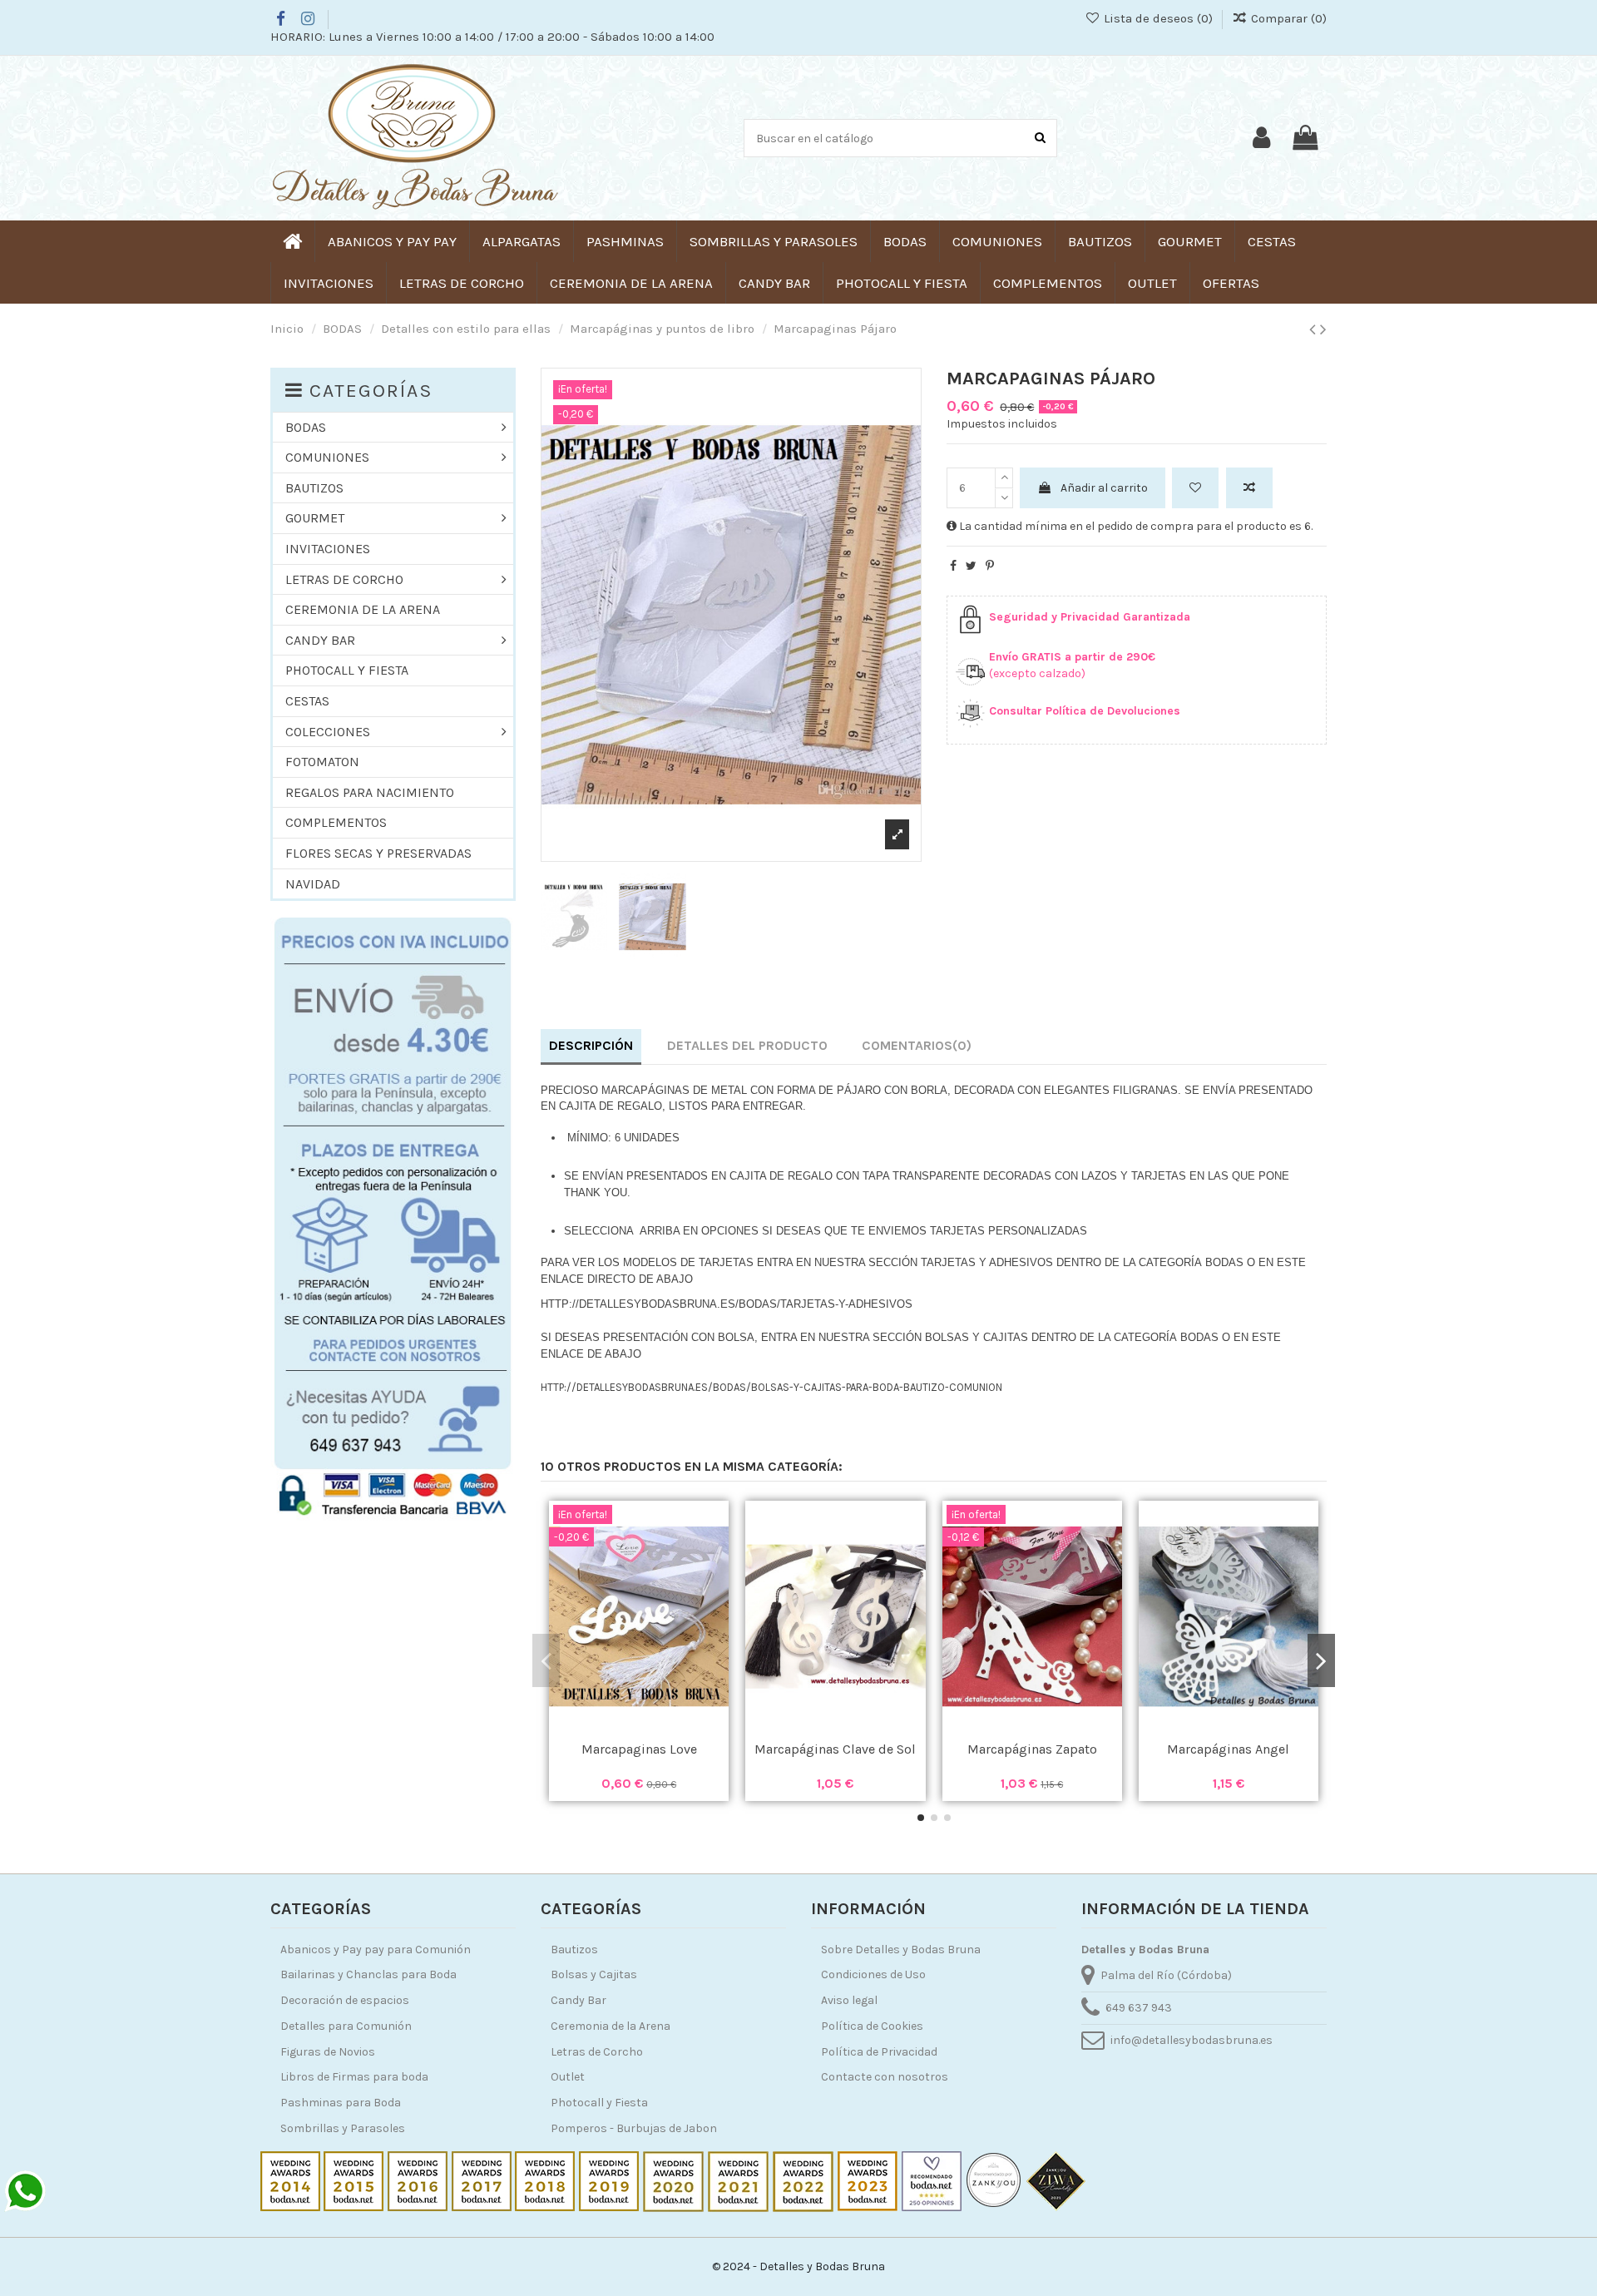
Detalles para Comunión (346, 2026)
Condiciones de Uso (873, 1974)
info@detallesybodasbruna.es (1192, 2040)
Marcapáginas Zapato (1032, 1749)
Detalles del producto (747, 1045)
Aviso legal (849, 2000)
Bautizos (574, 1950)
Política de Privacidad (879, 2052)
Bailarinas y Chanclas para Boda (368, 1974)
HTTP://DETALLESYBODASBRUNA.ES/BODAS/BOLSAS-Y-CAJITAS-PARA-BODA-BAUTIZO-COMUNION (771, 1387)
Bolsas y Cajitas (594, 1974)
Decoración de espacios (345, 2000)
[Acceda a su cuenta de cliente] (1261, 138)
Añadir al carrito (1104, 488)
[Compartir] (953, 566)
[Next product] (1323, 329)
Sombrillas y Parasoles (343, 2128)
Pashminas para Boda (341, 2103)
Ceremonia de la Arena (611, 2026)
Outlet (568, 2077)
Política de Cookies (872, 2026)
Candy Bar (578, 2000)
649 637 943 (1139, 2008)
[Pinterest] (990, 566)
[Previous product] (1315, 329)
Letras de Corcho (597, 2052)
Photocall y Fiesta (599, 2103)
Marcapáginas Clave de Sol (835, 1749)
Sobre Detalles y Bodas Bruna (901, 1950)
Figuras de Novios (328, 2052)
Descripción (591, 1045)
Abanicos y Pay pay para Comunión (376, 1950)
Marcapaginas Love (639, 1749)
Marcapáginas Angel (1228, 1749)
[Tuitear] (971, 566)
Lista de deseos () (1158, 18)
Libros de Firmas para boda (354, 2077)
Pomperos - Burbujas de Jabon (634, 2128)
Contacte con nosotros (885, 2077)
